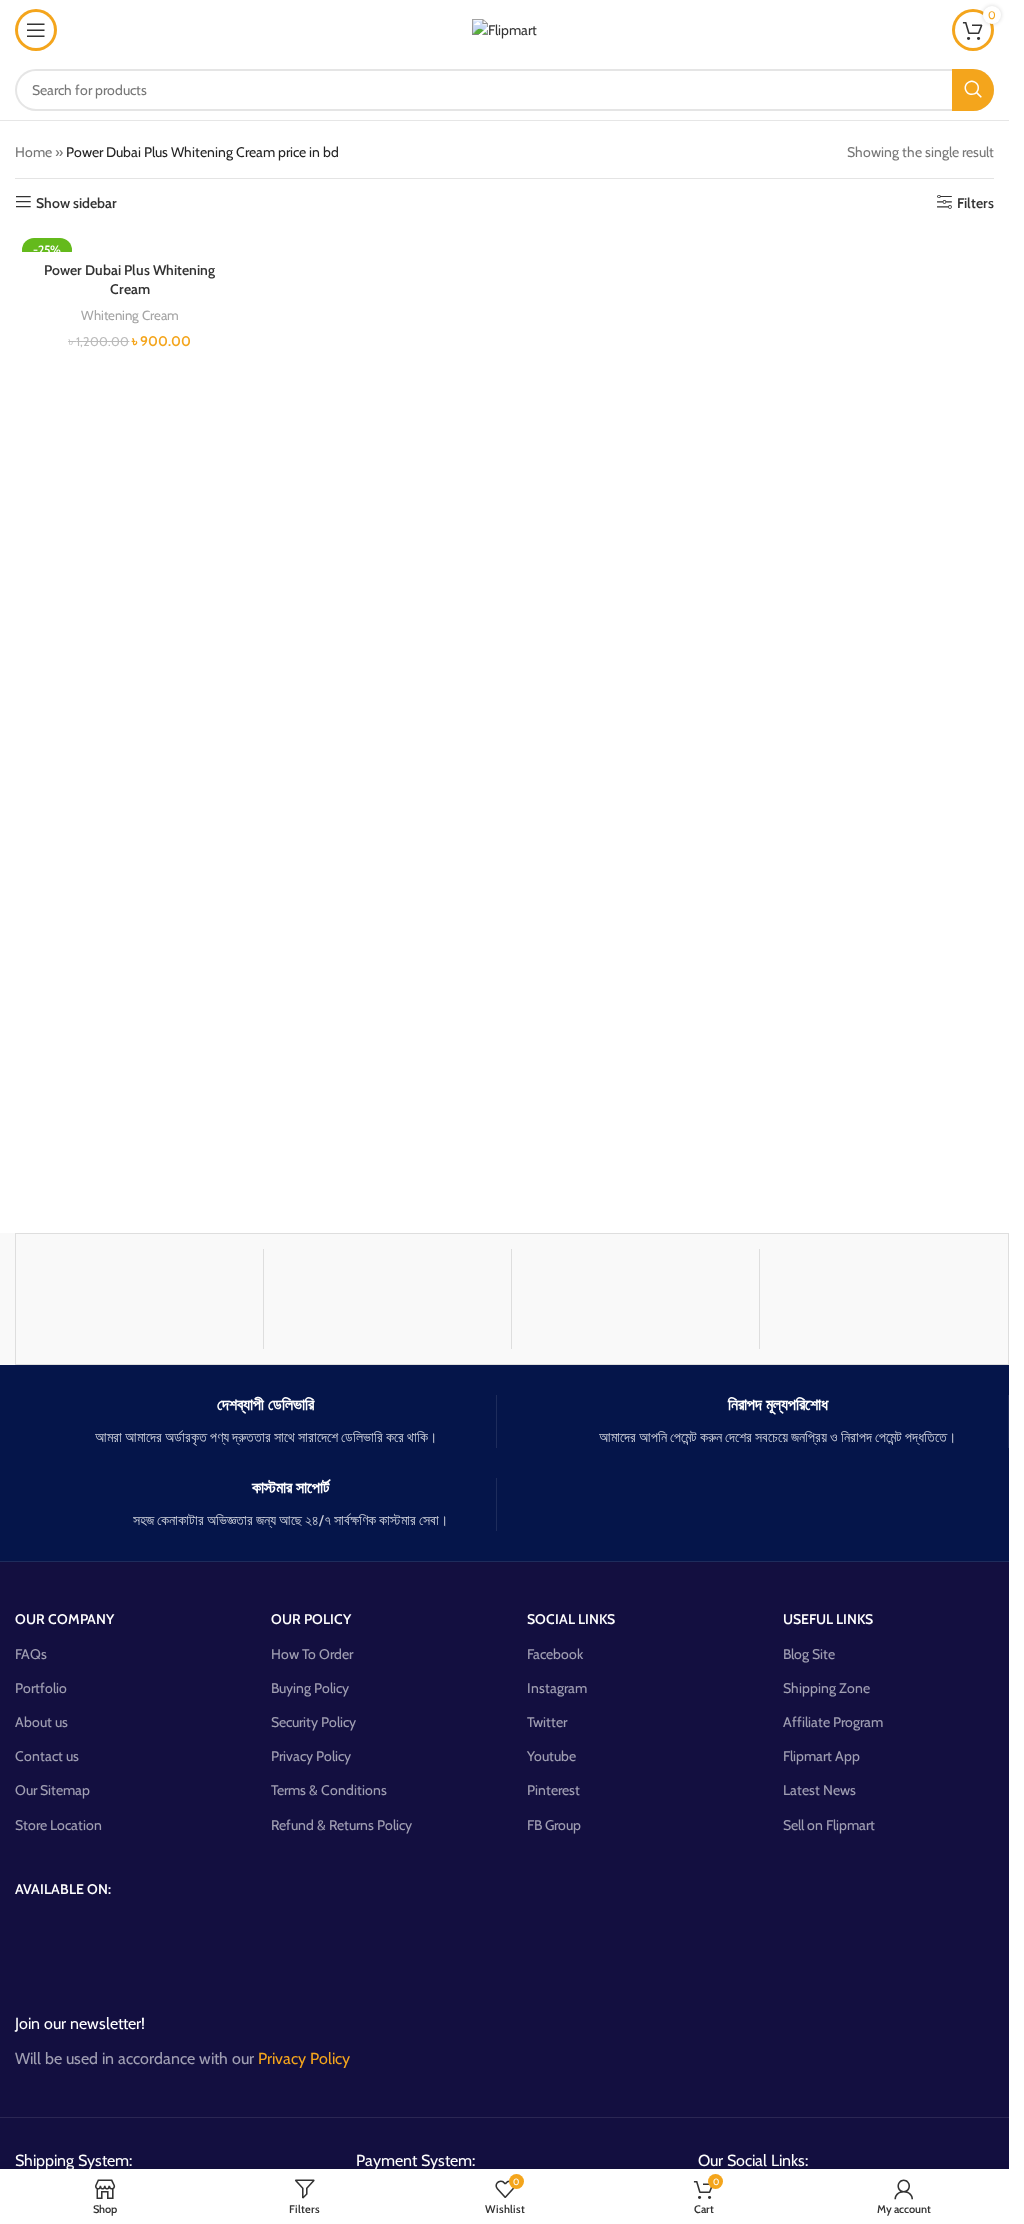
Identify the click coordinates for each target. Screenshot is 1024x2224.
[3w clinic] (387, 1299)
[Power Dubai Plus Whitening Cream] (130, 241)
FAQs (31, 1654)
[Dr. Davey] (139, 1299)
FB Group (554, 1825)
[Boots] (635, 1299)
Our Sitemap (52, 1790)
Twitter (547, 1722)
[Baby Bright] (883, 1299)
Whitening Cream (130, 315)
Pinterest (553, 1790)
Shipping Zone (826, 1688)
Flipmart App (821, 1756)
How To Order (312, 1654)
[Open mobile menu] (36, 30)
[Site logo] (504, 28)
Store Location (58, 1825)
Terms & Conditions (329, 1790)
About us (41, 1722)
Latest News (819, 1790)
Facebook (555, 1654)
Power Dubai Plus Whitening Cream (129, 280)
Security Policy (313, 1722)
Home (33, 152)
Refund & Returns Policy (341, 1825)
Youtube (551, 1756)
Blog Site (809, 1654)
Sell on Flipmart (829, 1825)
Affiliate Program (833, 1722)
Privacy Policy (311, 1756)
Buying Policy (310, 1688)
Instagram (557, 1688)
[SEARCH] (973, 90)
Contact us (47, 1756)
